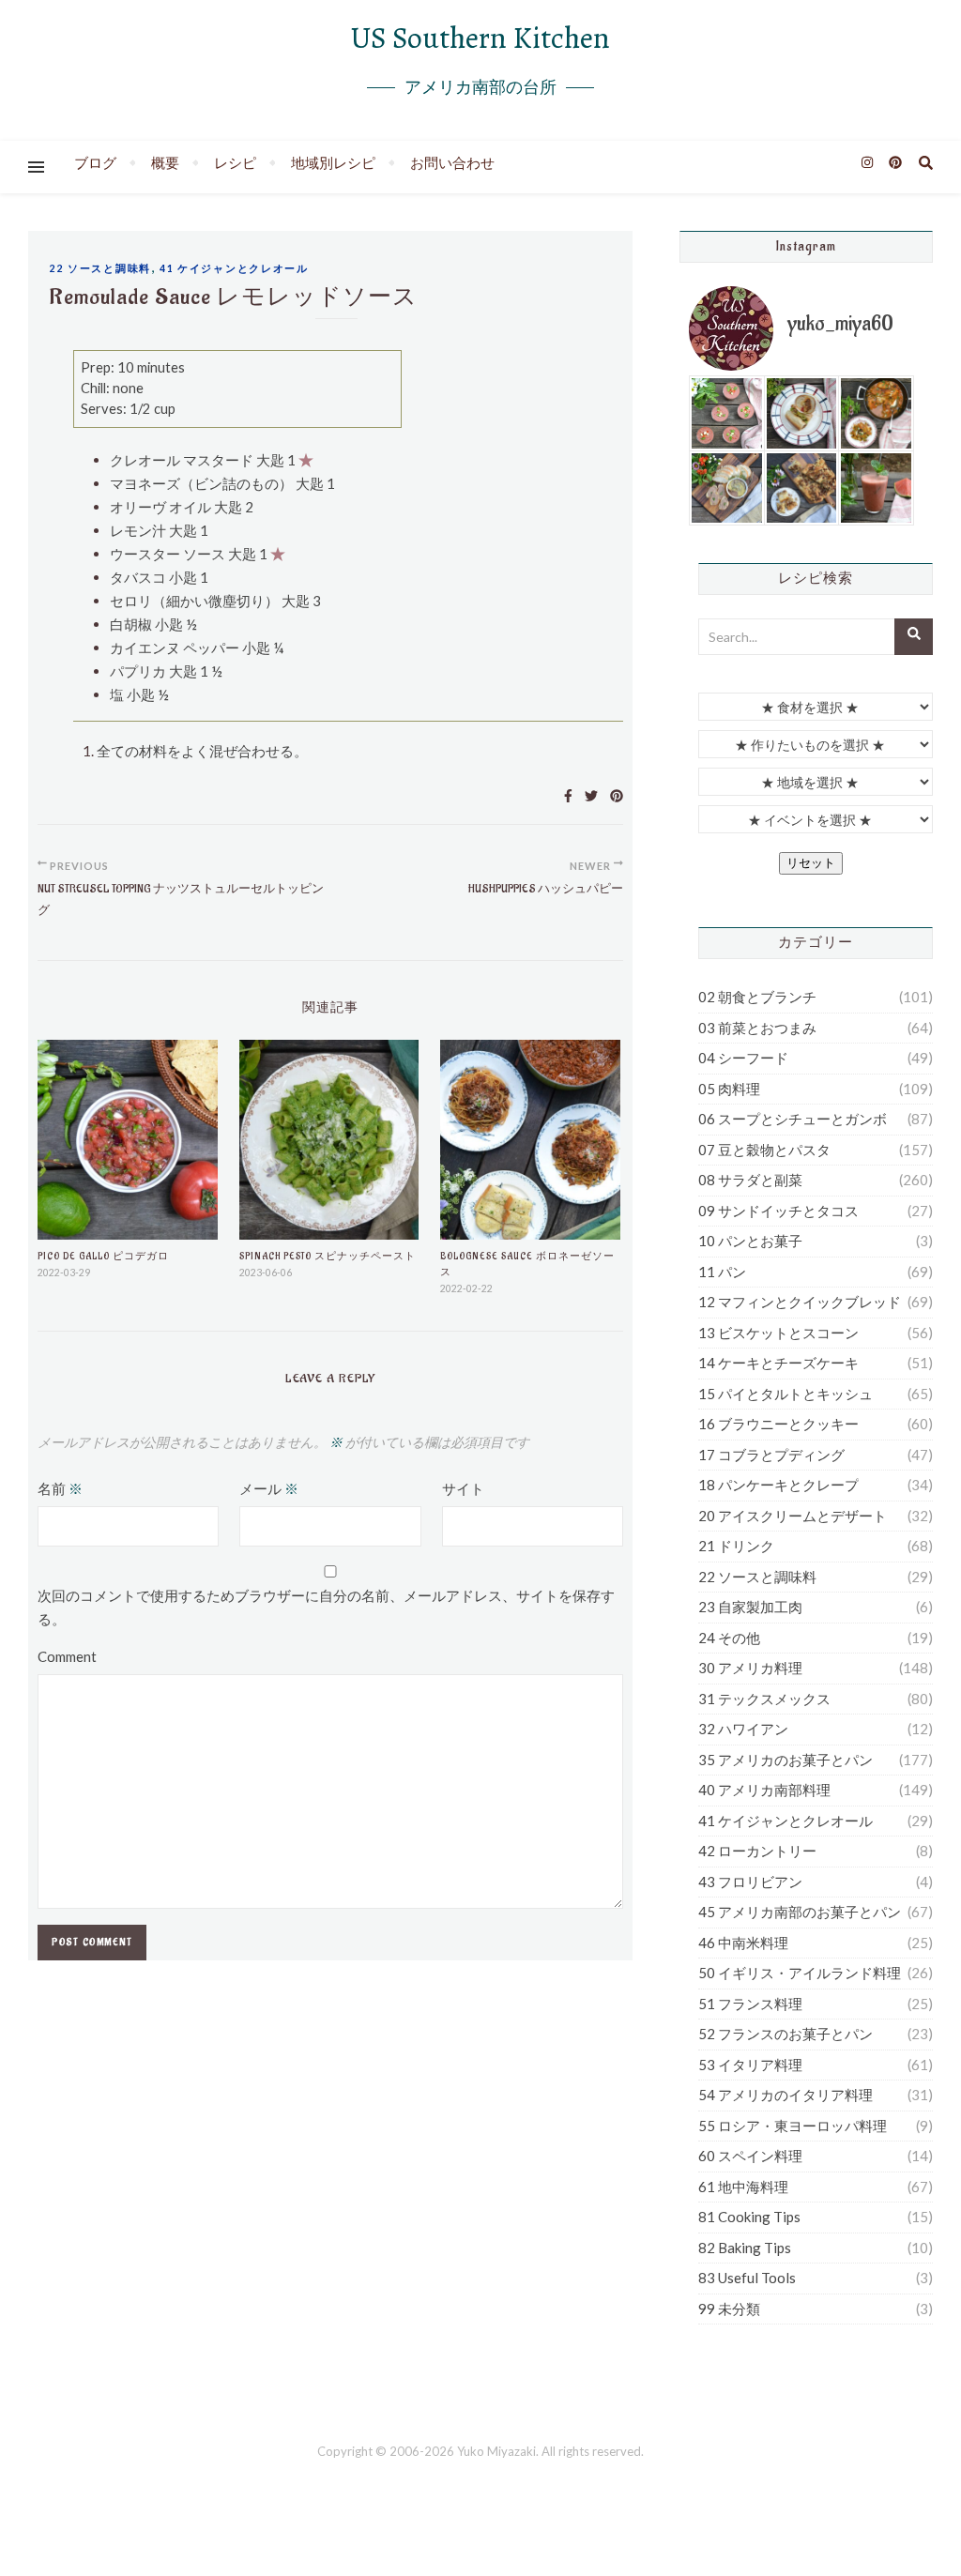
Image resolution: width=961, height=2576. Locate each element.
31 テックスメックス (764, 1699)
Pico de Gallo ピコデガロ (103, 1256)
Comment (67, 1656)
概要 (165, 162)
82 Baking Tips (745, 2248)
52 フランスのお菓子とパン (786, 2034)
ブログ (95, 162)
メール (269, 1488)
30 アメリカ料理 (750, 1668)
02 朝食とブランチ (757, 997)
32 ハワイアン (743, 1729)
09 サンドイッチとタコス (778, 1211)
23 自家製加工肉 (750, 1607)
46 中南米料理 (743, 1943)
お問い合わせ (452, 162)
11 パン (722, 1272)
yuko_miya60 (840, 324)
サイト (463, 1488)
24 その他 (729, 1638)
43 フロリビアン (750, 1882)
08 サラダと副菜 (750, 1180)
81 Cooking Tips (749, 2217)
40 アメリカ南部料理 (764, 1790)
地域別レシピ (333, 162)
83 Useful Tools (747, 2278)
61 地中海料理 (743, 2187)
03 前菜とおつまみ (757, 1028)
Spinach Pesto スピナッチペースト (328, 1256)
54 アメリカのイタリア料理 (786, 2095)
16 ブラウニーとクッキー (778, 1424)
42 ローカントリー (757, 1851)
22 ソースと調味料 (100, 268)
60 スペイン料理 (750, 2156)
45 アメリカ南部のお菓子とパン (800, 1912)
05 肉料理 (729, 1089)
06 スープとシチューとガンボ (793, 1119)
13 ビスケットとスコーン (778, 1333)
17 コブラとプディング (771, 1455)
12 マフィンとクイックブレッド (800, 1302)
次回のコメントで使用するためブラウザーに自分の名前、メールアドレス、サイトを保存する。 (326, 1607)
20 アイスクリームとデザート (793, 1516)
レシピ (235, 162)
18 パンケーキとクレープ (778, 1485)
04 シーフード (743, 1058)
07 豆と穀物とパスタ (764, 1150)
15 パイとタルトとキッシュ (786, 1394)
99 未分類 (729, 2309)
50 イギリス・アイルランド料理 (800, 1973)
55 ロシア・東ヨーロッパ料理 (793, 2126)
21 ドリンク (736, 1546)
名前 (60, 1488)
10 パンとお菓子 (750, 1241)
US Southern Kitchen (480, 38)
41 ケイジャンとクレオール (234, 268)
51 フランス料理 (750, 2004)
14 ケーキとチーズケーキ (778, 1363)
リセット (811, 863)
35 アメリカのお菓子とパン (786, 1760)
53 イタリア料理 (750, 2065)
